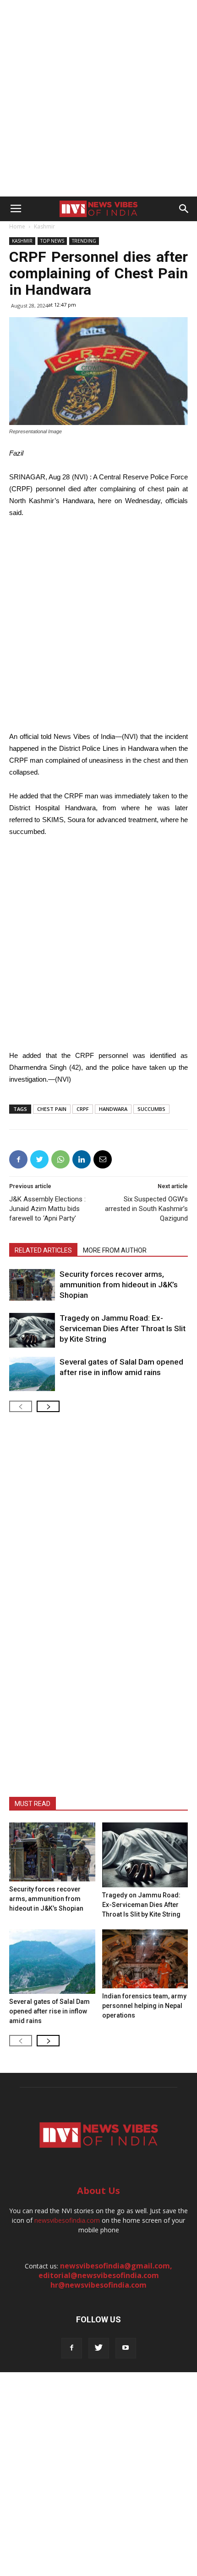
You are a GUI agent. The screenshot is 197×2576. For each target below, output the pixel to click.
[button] (184, 209)
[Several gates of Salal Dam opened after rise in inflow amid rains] (32, 1374)
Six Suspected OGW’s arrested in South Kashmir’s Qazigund (146, 1209)
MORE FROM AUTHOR (115, 1250)
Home (17, 226)
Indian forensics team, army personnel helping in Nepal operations (144, 2006)
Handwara (113, 1109)
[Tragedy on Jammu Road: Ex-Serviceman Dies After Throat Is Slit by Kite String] (32, 1330)
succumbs (151, 1109)
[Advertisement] (98, 98)
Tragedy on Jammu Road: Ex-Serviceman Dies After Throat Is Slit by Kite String (123, 1328)
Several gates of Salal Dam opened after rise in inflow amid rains (49, 2011)
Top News (52, 241)
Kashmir (44, 226)
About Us (98, 2191)
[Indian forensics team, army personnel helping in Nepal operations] (145, 1959)
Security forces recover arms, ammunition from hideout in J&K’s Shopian (119, 1285)
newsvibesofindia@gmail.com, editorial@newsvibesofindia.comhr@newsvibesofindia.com (106, 2275)
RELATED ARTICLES (43, 1250)
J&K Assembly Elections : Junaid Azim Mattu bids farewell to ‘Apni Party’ (47, 1209)
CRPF (83, 1109)
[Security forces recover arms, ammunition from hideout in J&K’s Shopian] (32, 1285)
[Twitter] (99, 2348)
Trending (84, 241)
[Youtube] (126, 2348)
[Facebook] (72, 2348)
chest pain (52, 1109)
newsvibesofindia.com (67, 2220)
